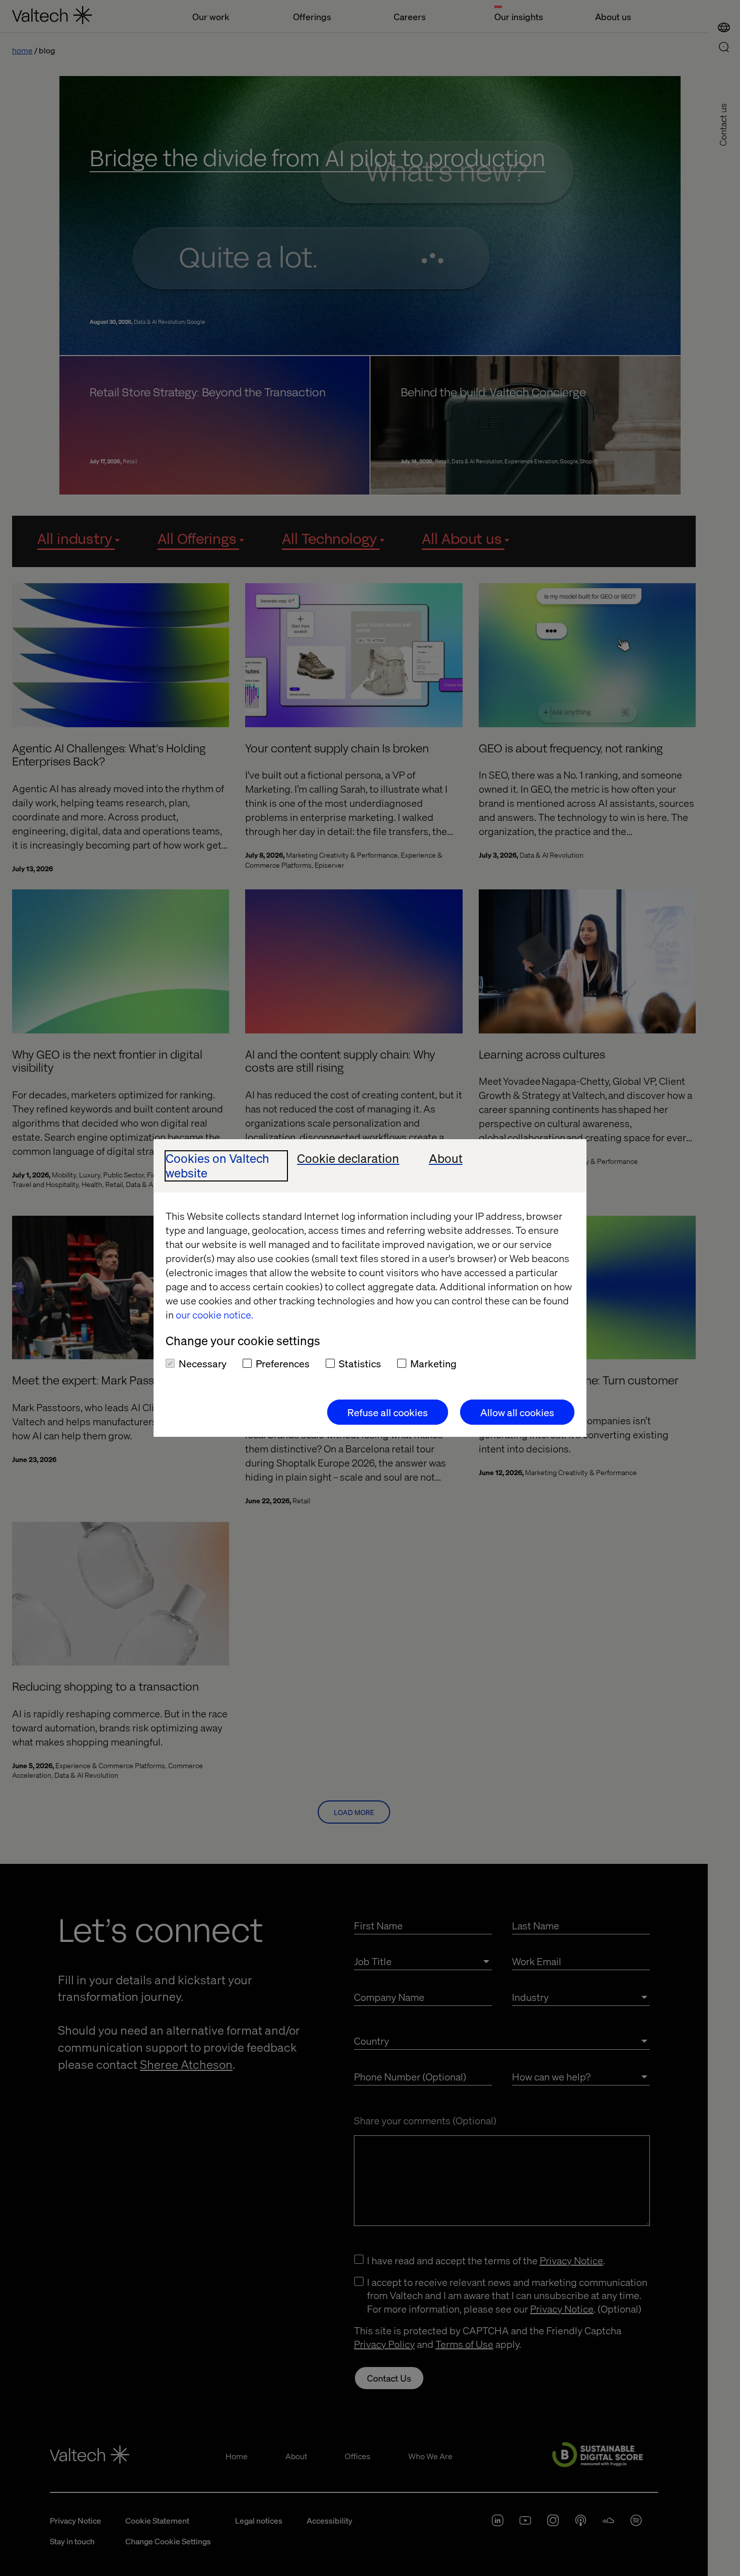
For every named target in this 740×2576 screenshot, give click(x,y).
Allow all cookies (517, 1412)
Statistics (360, 1363)
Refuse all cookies (388, 1412)
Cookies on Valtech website (217, 1166)
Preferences (283, 1363)
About (446, 1159)
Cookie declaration (348, 1159)
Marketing (433, 1363)
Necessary (203, 1363)
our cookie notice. (214, 1314)
